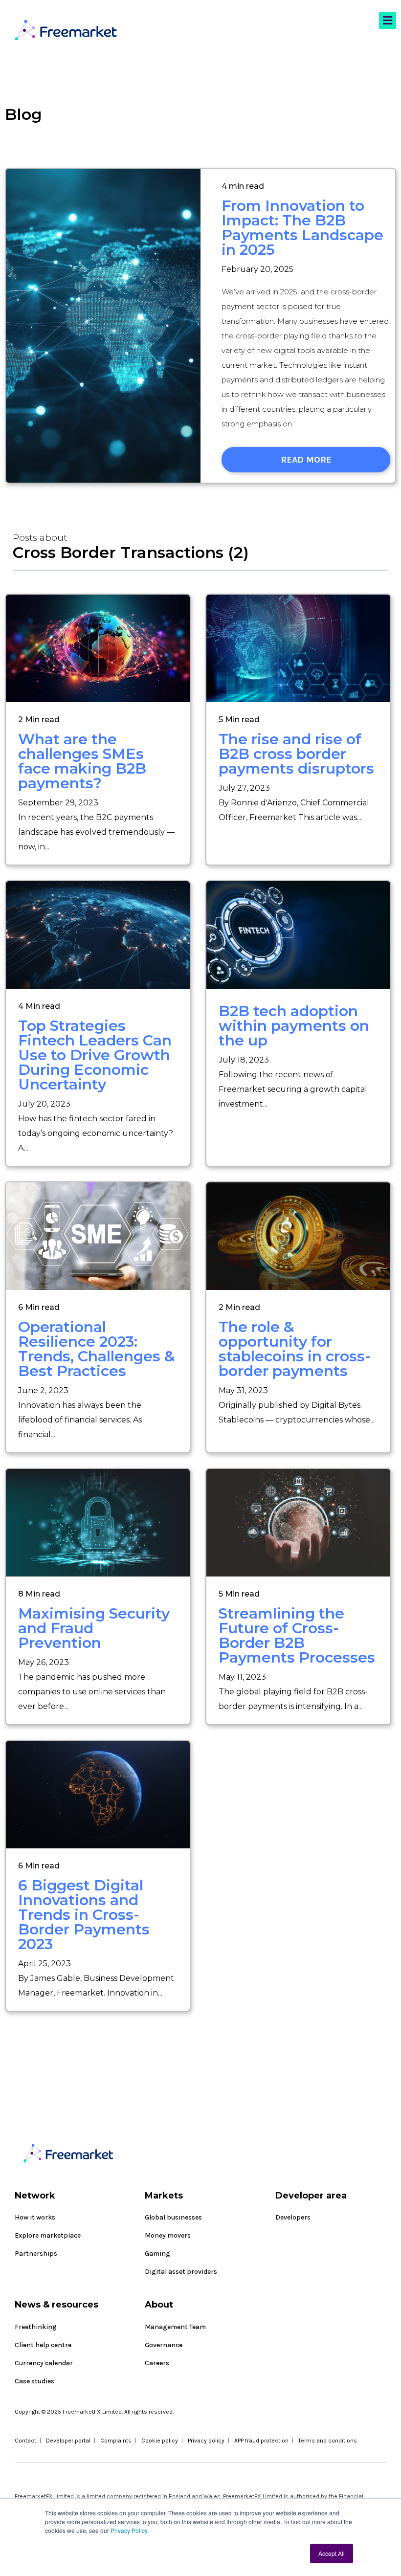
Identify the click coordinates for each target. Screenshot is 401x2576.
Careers (157, 2363)
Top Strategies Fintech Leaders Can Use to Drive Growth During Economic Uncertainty (95, 1055)
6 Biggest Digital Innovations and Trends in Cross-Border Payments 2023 (84, 1915)
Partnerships (36, 2254)
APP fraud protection (261, 2441)
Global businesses (173, 2217)
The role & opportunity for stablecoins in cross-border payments (295, 1349)
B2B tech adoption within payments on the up (294, 1026)
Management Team (175, 2327)
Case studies (34, 2381)
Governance (164, 2345)
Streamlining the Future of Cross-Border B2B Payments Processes (297, 1635)
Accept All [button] (332, 2553)
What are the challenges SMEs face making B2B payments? (82, 761)
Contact (25, 2441)
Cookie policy (160, 2441)
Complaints (116, 2441)
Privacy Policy (129, 2530)
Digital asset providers (181, 2272)
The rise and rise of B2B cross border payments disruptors (296, 754)
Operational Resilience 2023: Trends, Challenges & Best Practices (97, 1349)
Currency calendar (44, 2363)
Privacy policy (206, 2441)
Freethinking (36, 2327)
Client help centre (43, 2345)
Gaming (157, 2254)
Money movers (168, 2235)
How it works (35, 2217)
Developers (293, 2217)
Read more (306, 460)
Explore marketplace (48, 2235)
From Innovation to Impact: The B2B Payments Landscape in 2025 (302, 228)
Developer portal (68, 2441)
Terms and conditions (328, 2441)
